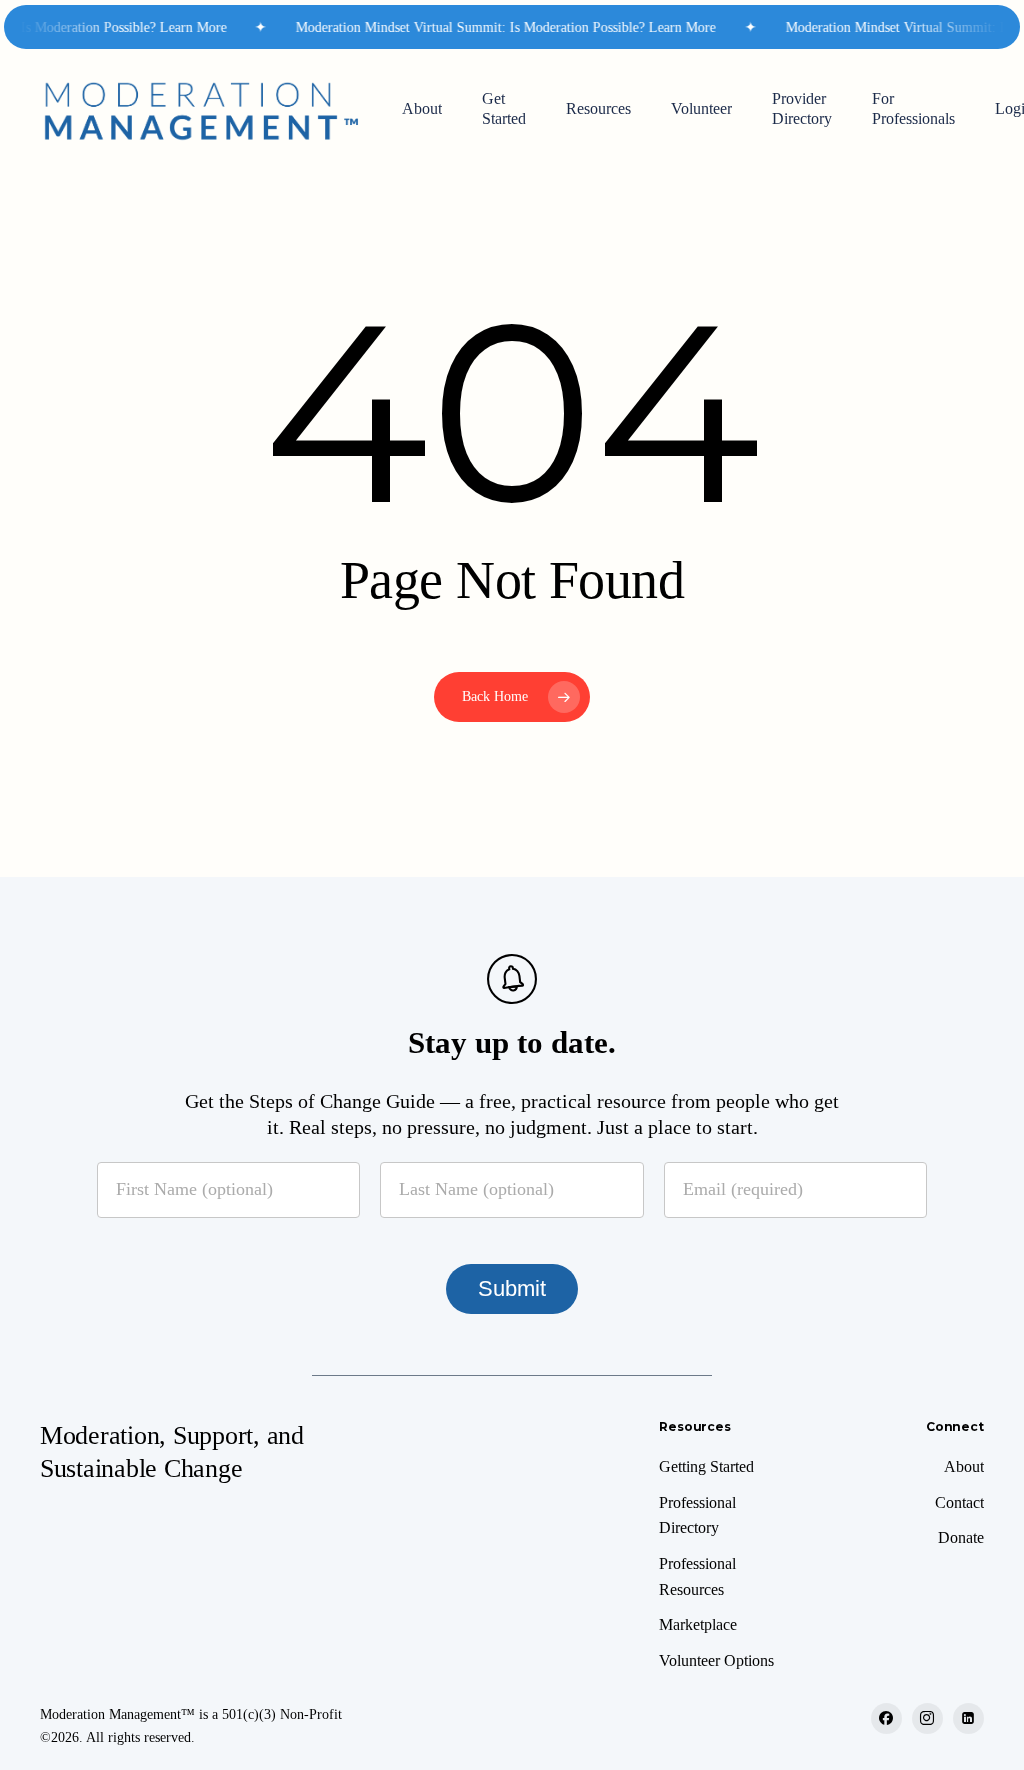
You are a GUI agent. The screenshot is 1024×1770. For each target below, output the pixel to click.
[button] (706, 1467)
